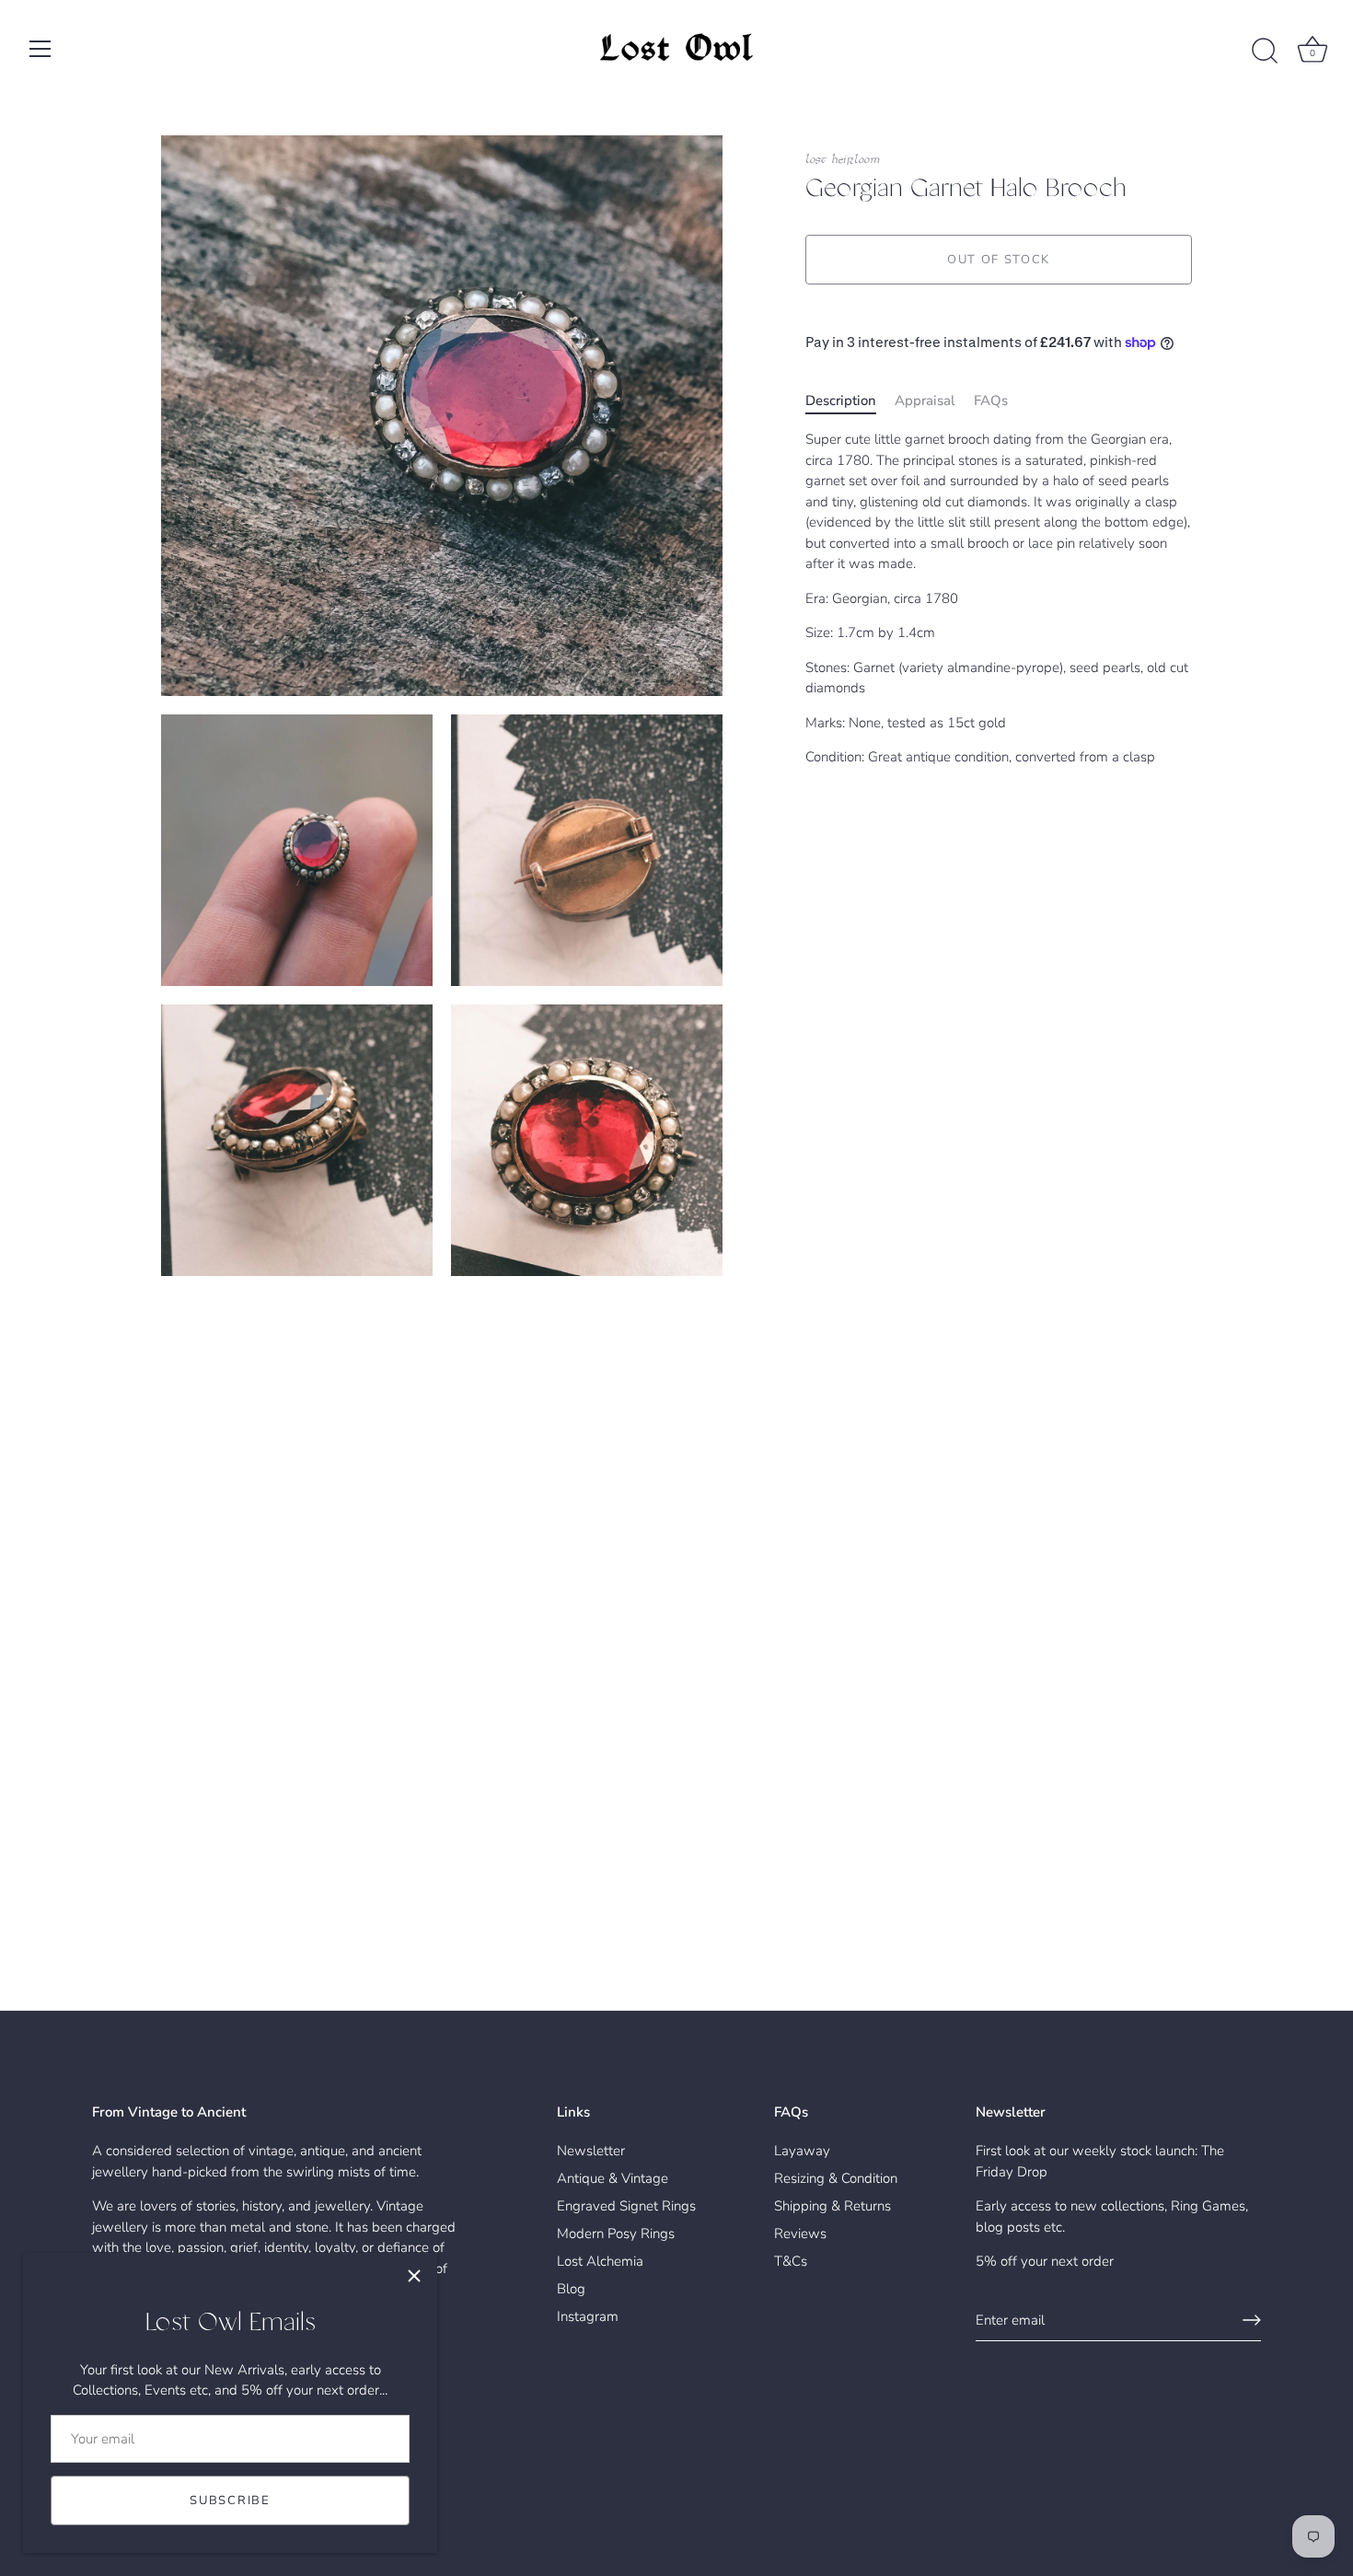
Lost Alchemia (600, 2261)
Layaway (802, 2151)
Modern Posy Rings (616, 2234)
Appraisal (925, 400)
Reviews (800, 2234)
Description (841, 400)
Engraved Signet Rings (626, 2206)
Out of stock (999, 260)
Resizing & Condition (836, 2178)
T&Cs (791, 2261)
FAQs (991, 400)
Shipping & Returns (833, 2206)
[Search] (1265, 52)
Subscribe (230, 2501)
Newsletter (591, 2151)
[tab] (850, 401)
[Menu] (40, 49)
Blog (571, 2289)
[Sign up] (1252, 2320)
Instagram (588, 2316)
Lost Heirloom (843, 160)
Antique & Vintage (613, 2178)
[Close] (414, 2276)
